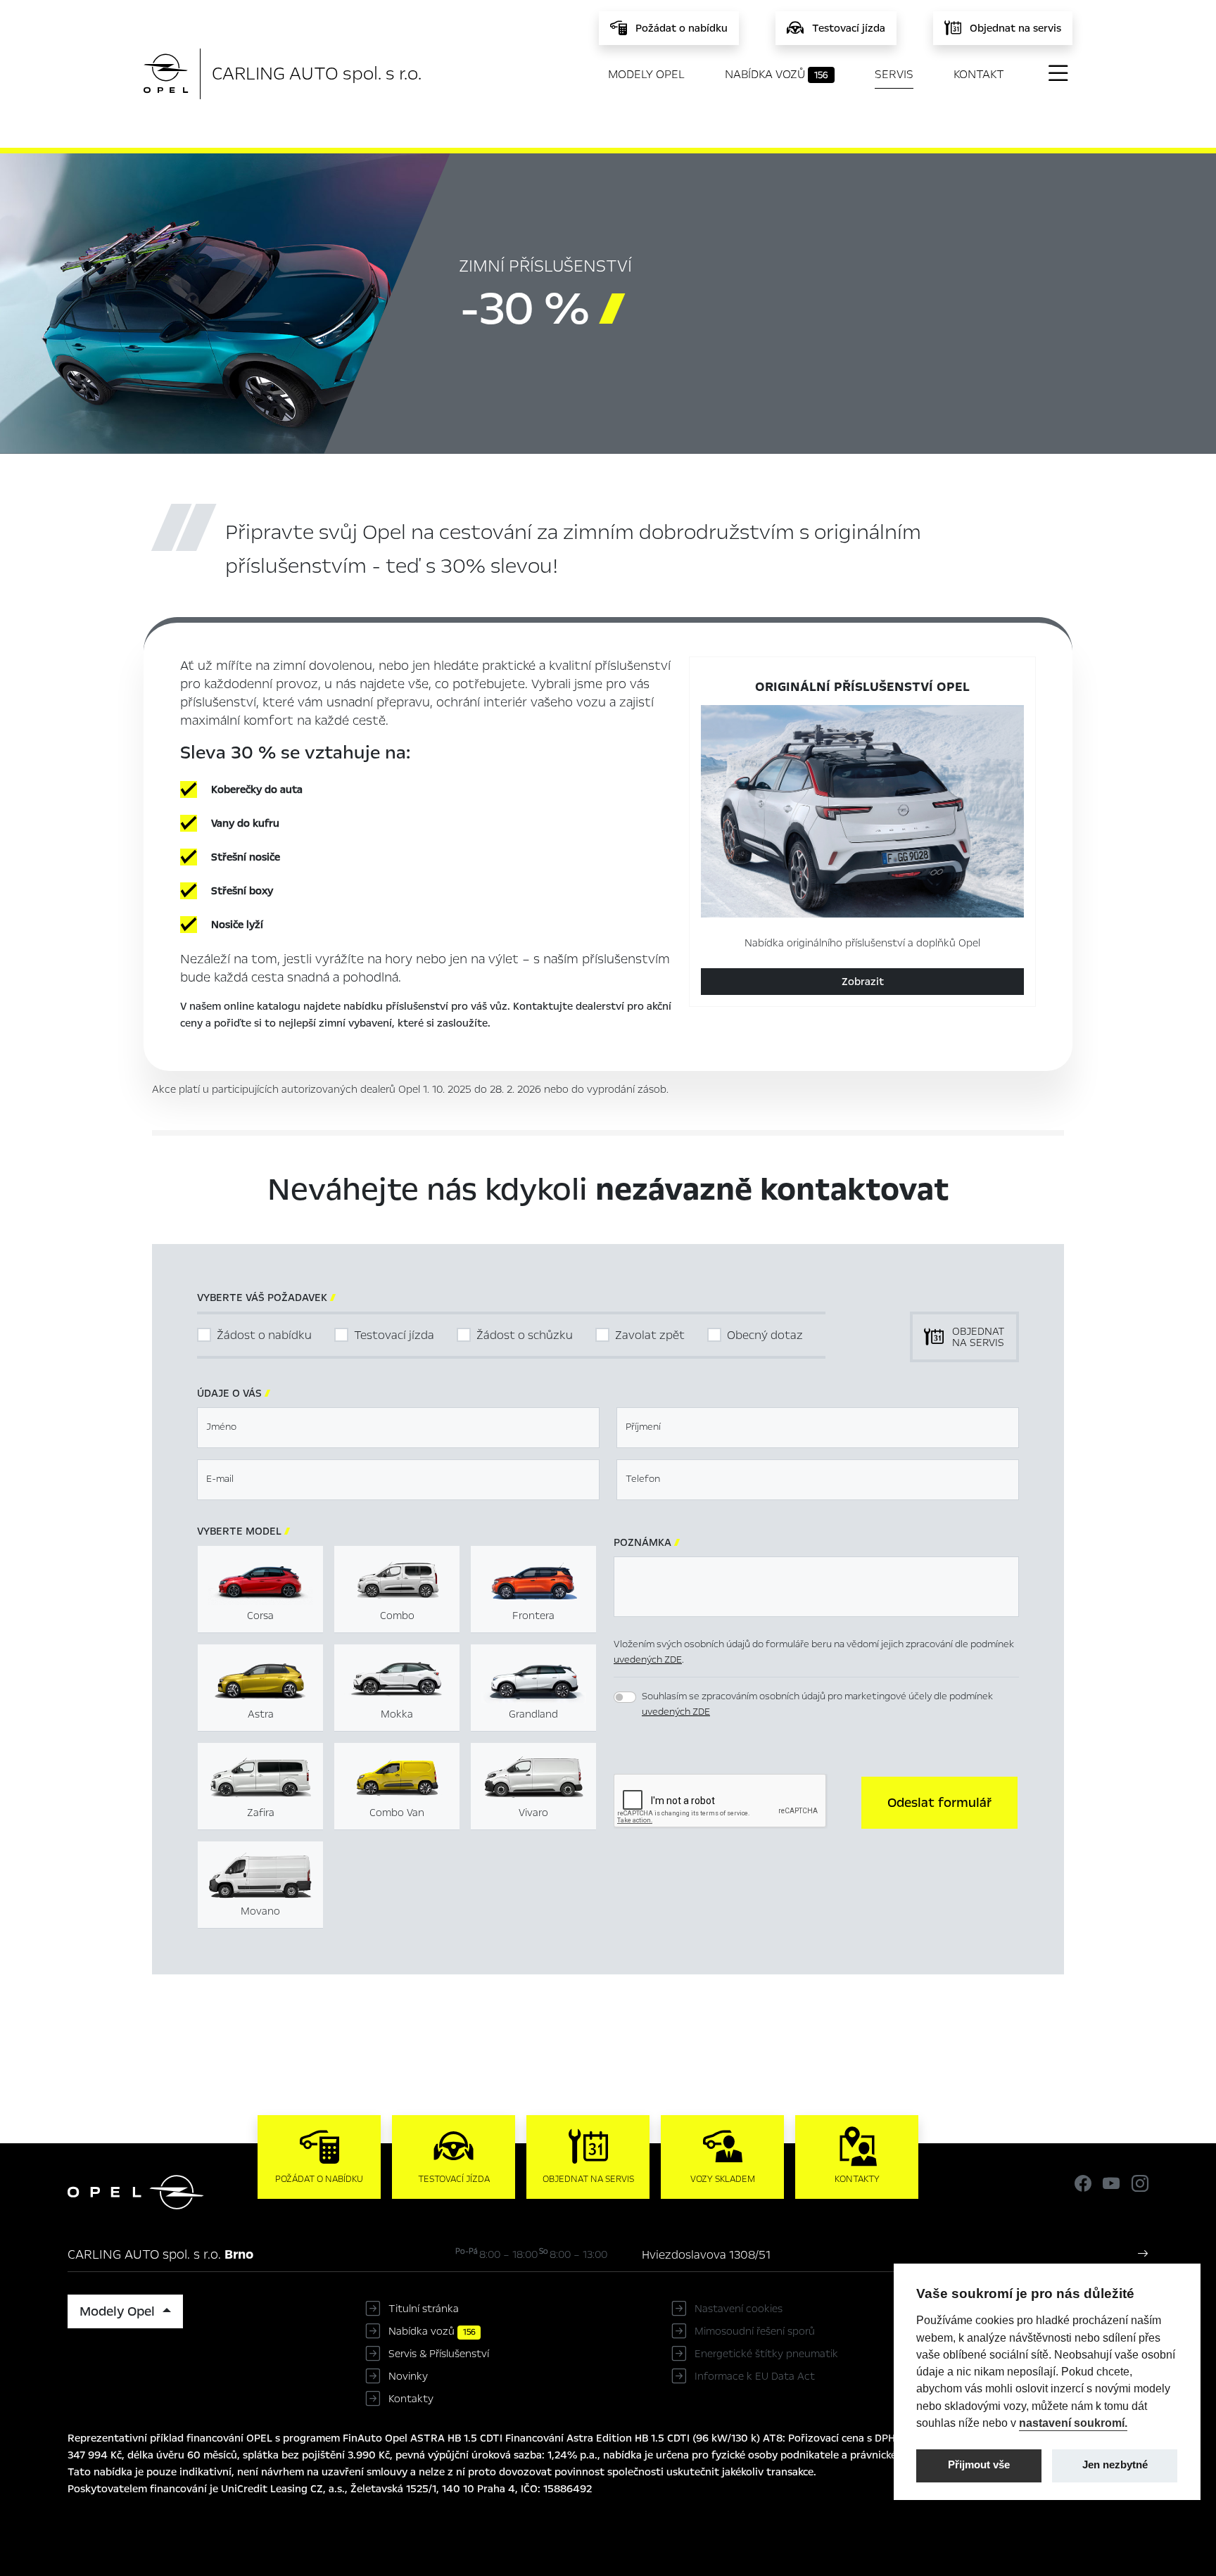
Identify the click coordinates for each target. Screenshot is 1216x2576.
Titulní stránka (424, 2309)
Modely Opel (646, 74)
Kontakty (411, 2399)
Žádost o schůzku (525, 1335)
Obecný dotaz (765, 1335)
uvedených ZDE (648, 1660)
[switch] (625, 1697)
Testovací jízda (394, 1335)
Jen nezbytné (1115, 2465)
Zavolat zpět (650, 1335)
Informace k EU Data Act (755, 2376)
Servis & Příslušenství (439, 2354)
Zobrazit (863, 982)
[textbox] (398, 1428)
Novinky (408, 2376)
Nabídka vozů (777, 74)
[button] (939, 1803)
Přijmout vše (979, 2465)
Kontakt (979, 74)
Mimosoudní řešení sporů (755, 2331)
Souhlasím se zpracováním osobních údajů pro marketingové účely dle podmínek (817, 1704)
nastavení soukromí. (1073, 2423)
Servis (894, 74)
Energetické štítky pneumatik (766, 2354)
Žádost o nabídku (264, 1335)
